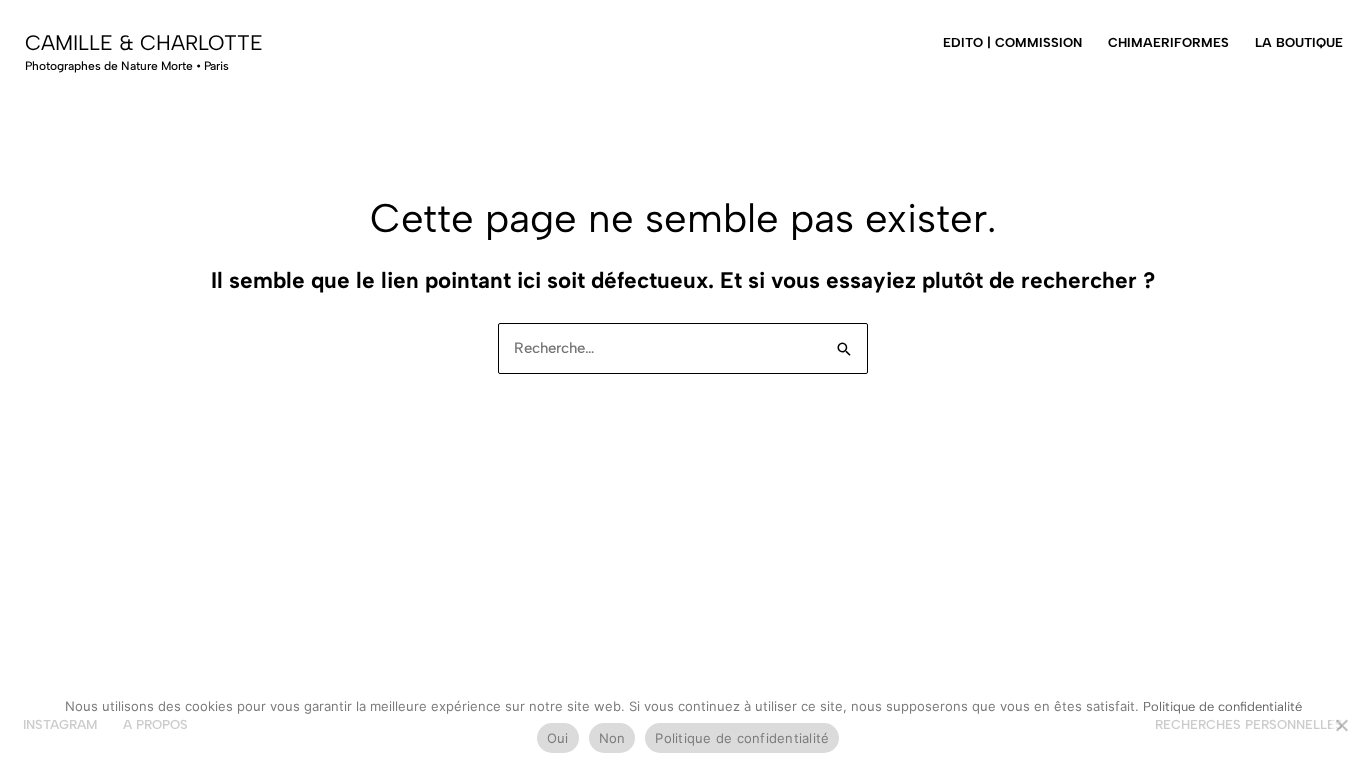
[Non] (1341, 725)
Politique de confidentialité (1222, 706)
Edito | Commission (1012, 42)
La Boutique (1299, 42)
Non (612, 738)
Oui (558, 738)
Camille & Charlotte (144, 42)
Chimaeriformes (1168, 42)
